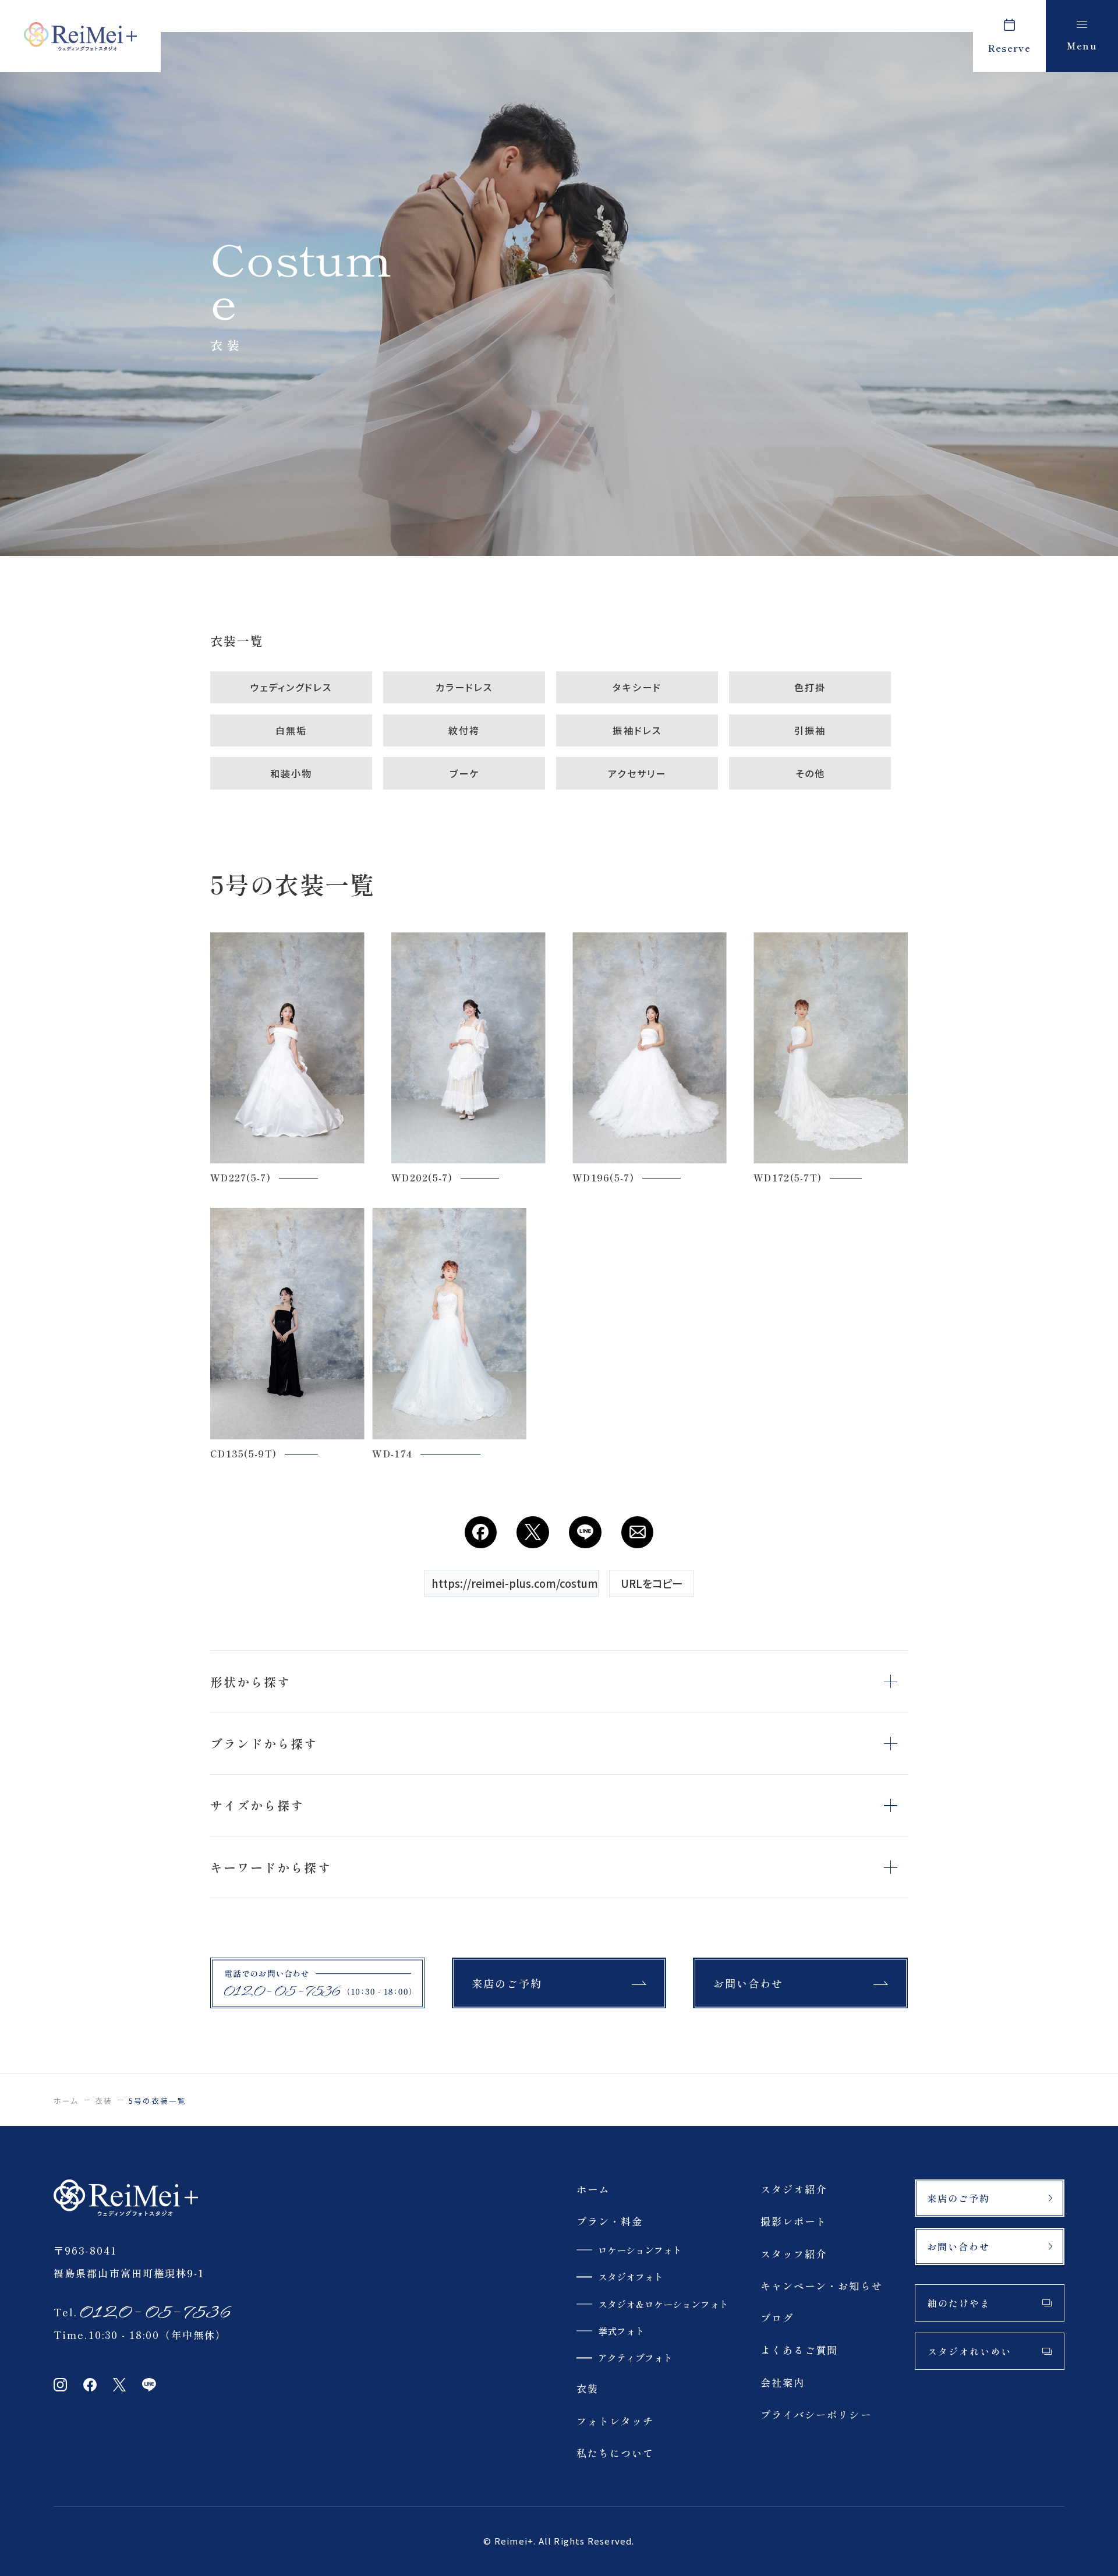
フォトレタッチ (615, 2421)
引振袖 (810, 730)
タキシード (637, 687)
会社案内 (783, 2382)
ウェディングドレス (291, 687)
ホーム (66, 2101)
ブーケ (464, 773)
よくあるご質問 (799, 2350)
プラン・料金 (610, 2221)
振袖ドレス (637, 730)
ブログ (777, 2318)
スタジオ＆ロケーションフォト (663, 2304)
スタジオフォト (631, 2277)
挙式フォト (621, 2331)
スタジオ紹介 (794, 2189)
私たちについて (615, 2453)
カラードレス (464, 687)
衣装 (104, 2101)
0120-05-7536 (154, 2312)
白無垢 (291, 730)
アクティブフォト (635, 2358)
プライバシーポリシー (816, 2414)
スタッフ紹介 (794, 2254)
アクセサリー (637, 773)
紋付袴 (464, 730)
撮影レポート (794, 2221)
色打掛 (810, 687)
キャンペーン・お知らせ (822, 2286)
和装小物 (291, 773)
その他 (810, 773)
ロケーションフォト (640, 2250)
